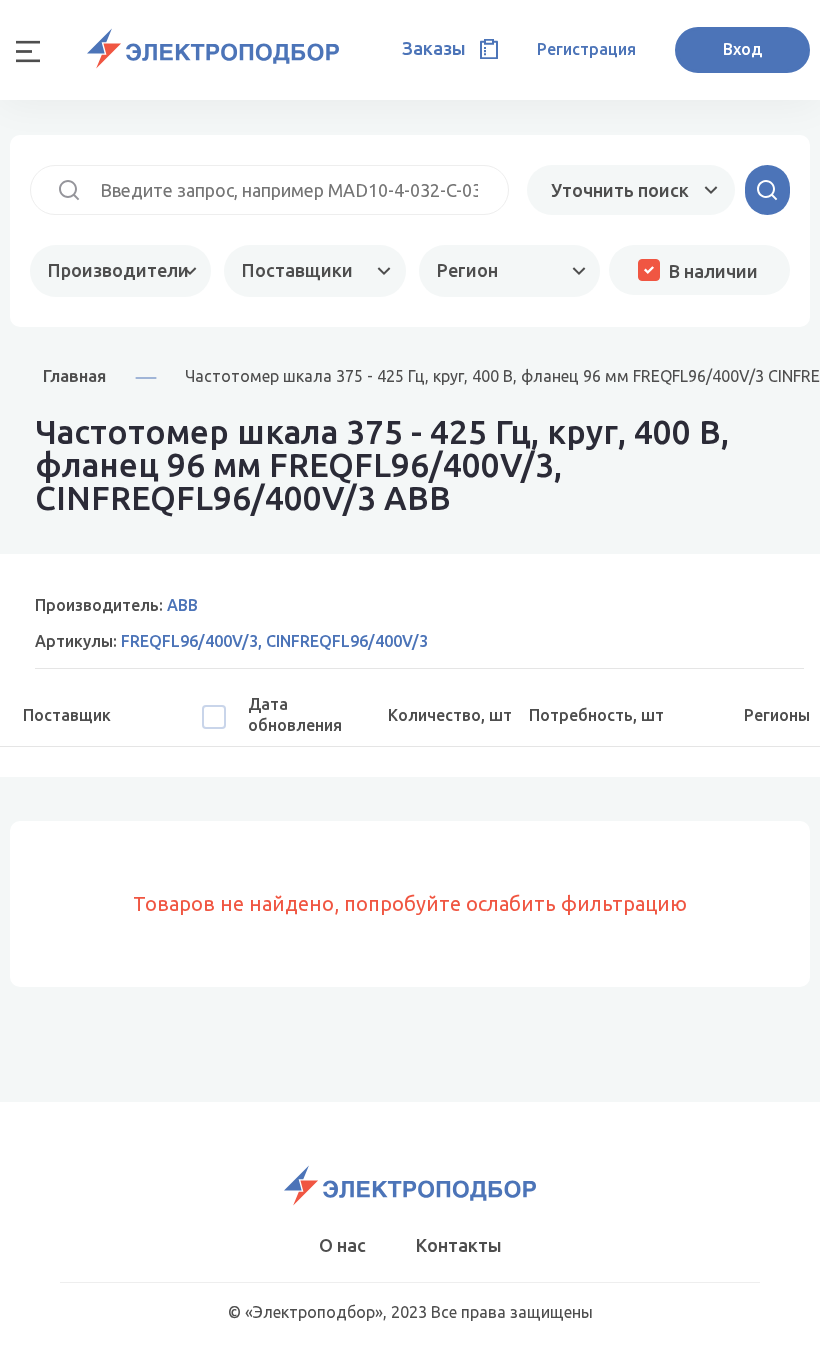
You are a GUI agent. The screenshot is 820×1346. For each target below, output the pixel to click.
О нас (342, 1245)
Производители (118, 270)
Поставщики (297, 270)
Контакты (459, 1245)
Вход (742, 49)
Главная (74, 375)
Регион (467, 270)
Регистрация (586, 49)
